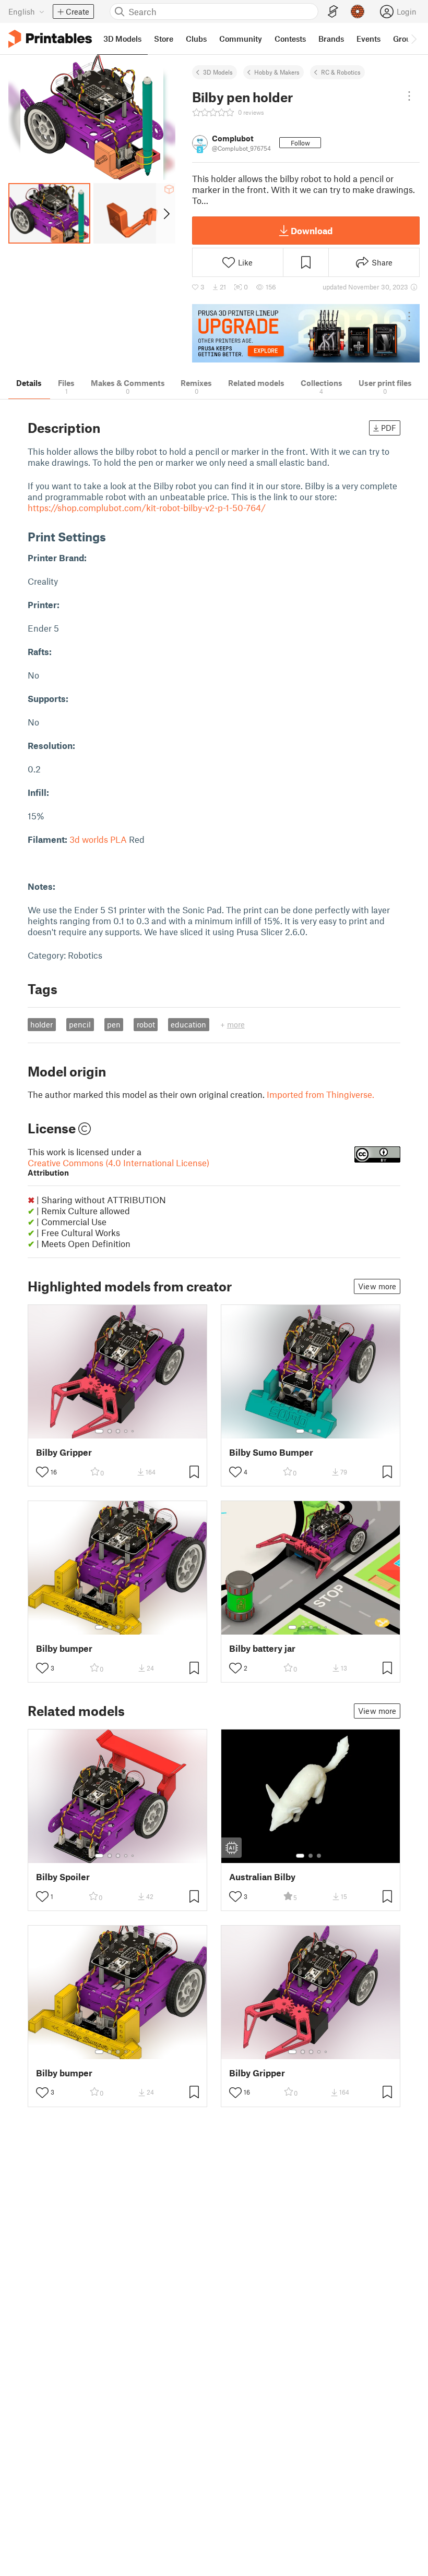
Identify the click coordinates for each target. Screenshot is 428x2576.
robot (146, 1024)
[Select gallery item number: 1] (99, 1431)
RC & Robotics (341, 72)
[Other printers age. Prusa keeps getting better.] (306, 334)
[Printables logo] (50, 39)
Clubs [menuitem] (196, 39)
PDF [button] (389, 428)
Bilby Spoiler (63, 1877)
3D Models (218, 72)
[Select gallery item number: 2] (110, 1431)
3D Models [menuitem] (122, 39)
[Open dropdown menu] (409, 96)
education (188, 1024)
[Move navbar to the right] (413, 39)
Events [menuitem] (368, 39)
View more (377, 1286)
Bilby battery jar (262, 1648)
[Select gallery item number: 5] (134, 1431)
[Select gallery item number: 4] (126, 1431)
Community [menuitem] (241, 39)
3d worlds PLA (98, 839)
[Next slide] (166, 213)
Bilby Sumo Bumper (271, 1452)
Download (312, 231)
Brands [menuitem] (331, 39)
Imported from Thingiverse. (320, 1094)
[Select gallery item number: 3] (118, 1431)
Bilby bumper (64, 1648)
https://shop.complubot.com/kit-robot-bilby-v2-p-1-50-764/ (147, 507)
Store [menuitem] (164, 39)
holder (41, 1024)
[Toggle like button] (42, 1472)
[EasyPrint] (333, 12)
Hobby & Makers (277, 72)
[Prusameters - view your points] (358, 11)
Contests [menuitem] (290, 39)
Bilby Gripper (64, 1452)
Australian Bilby (262, 1877)
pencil (80, 1024)
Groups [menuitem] (406, 39)
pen (114, 1024)
